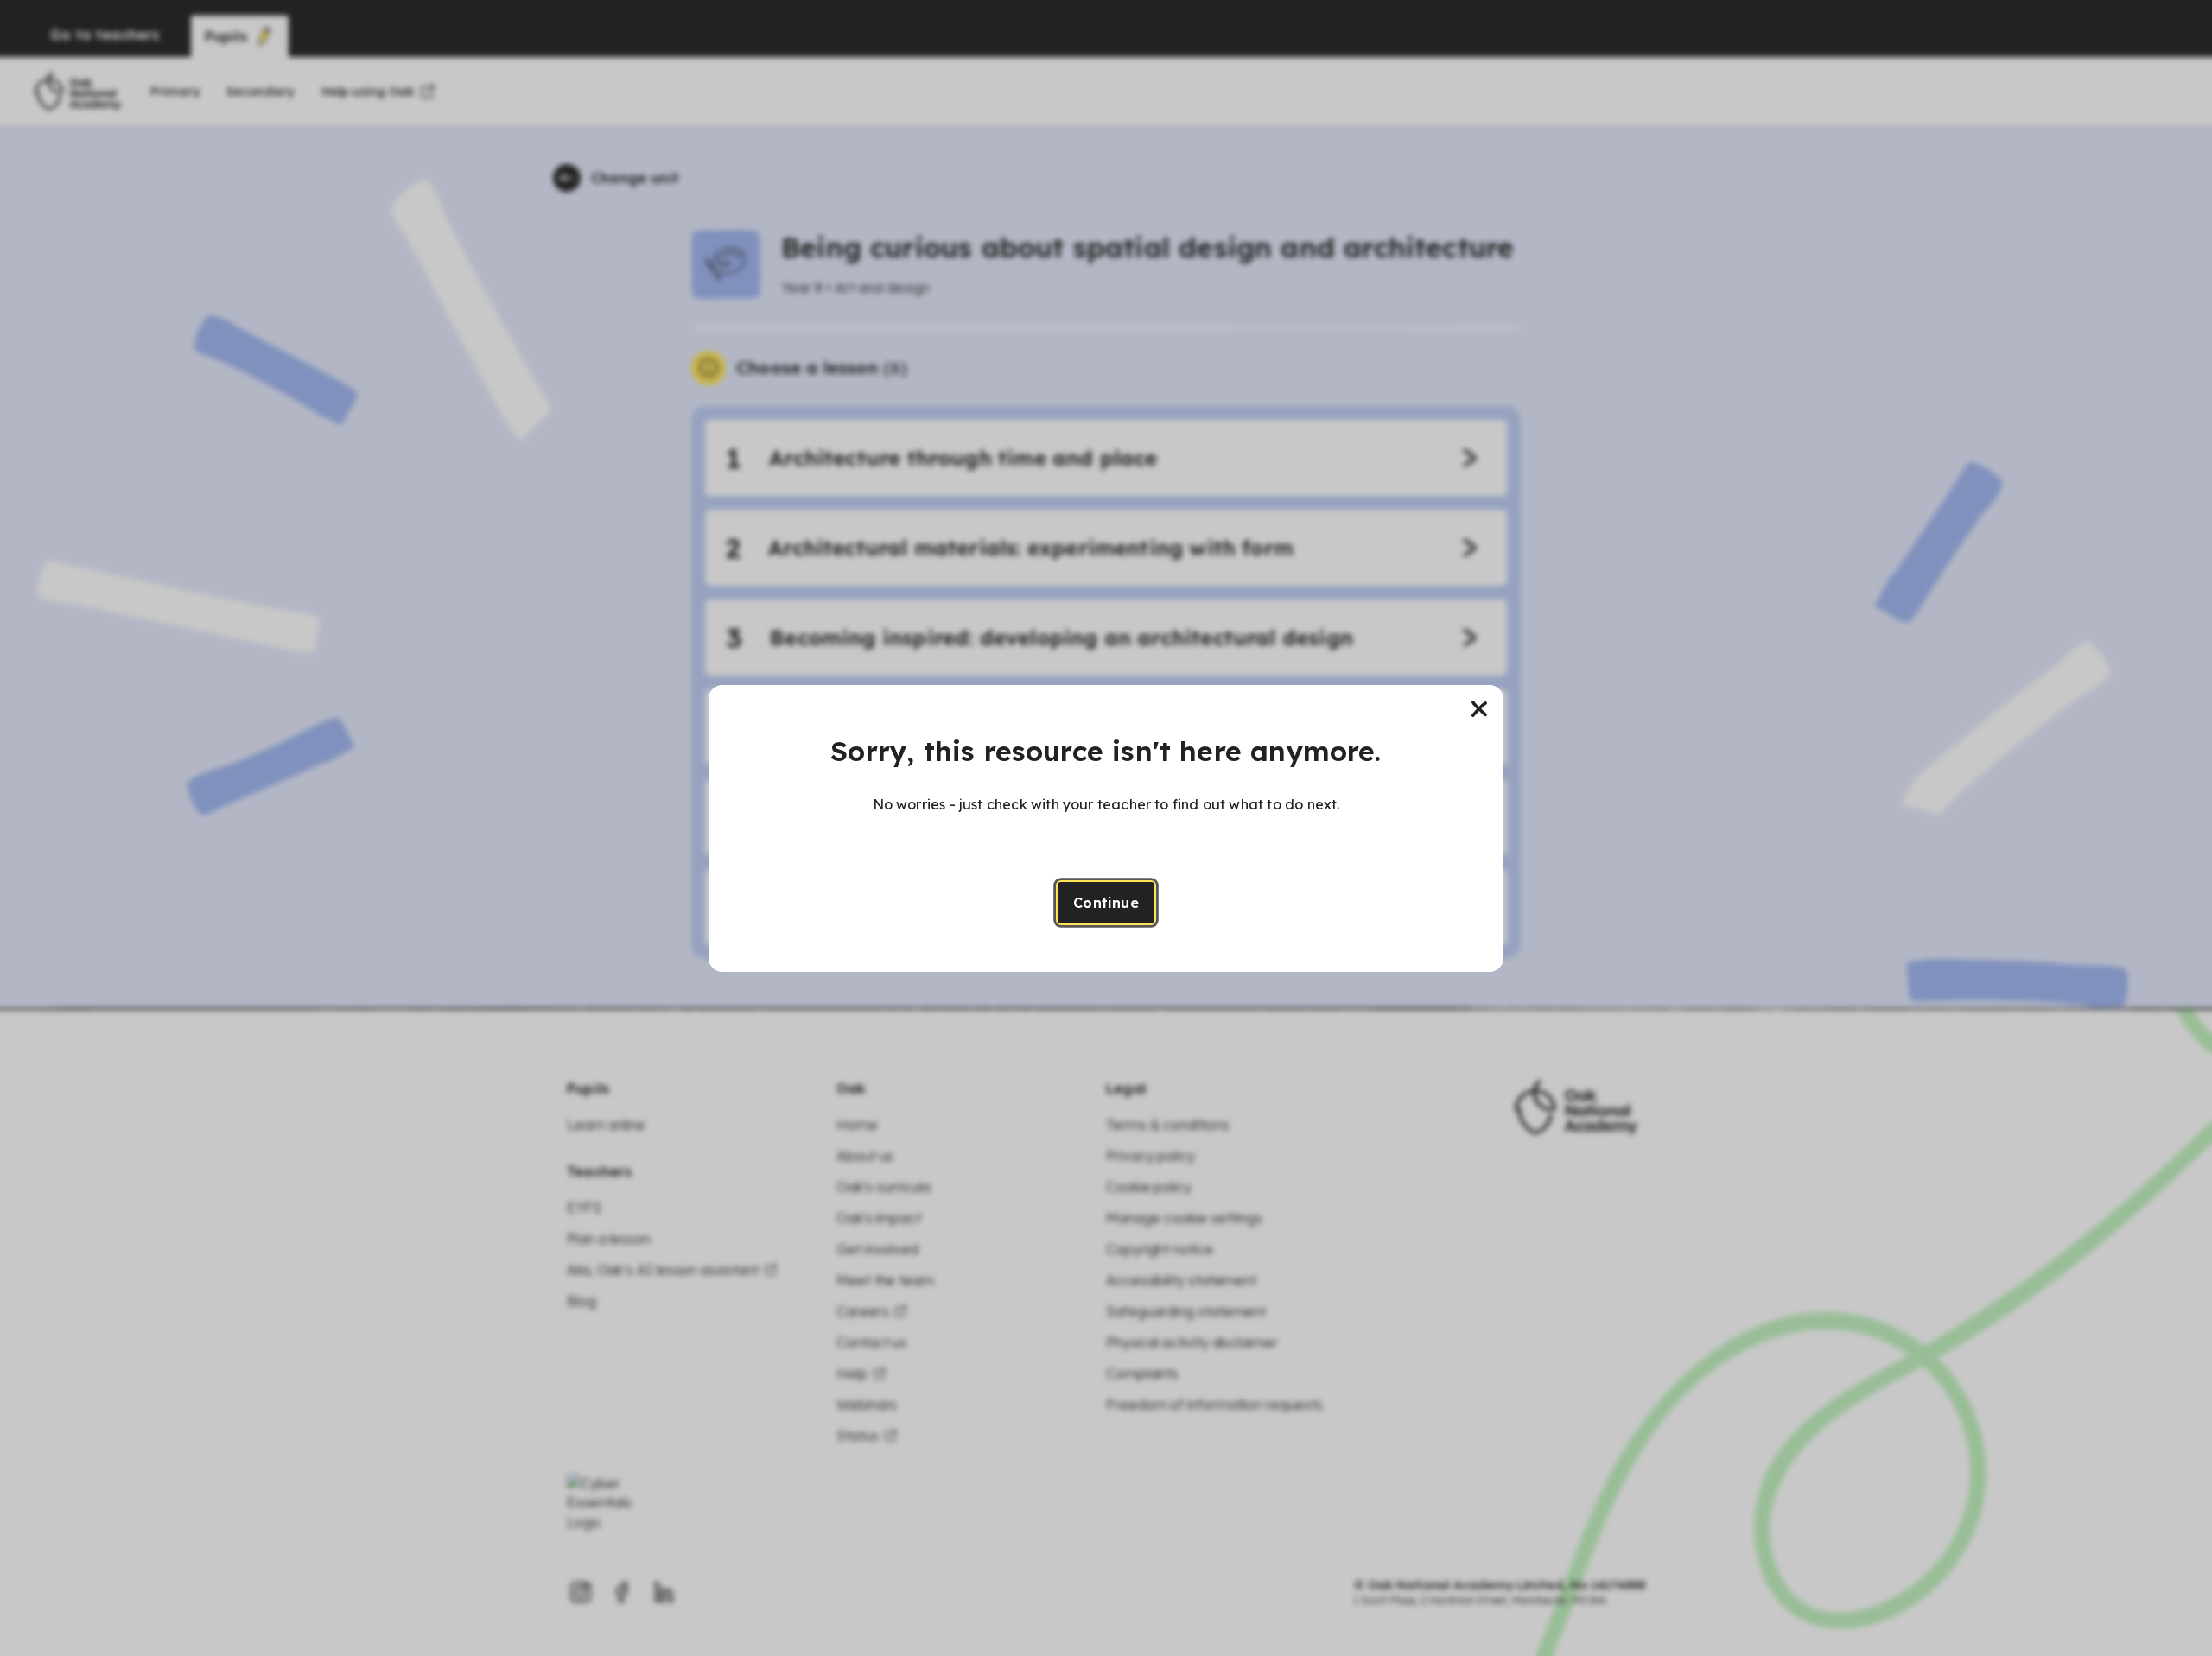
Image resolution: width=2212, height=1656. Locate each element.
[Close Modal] (1479, 709)
